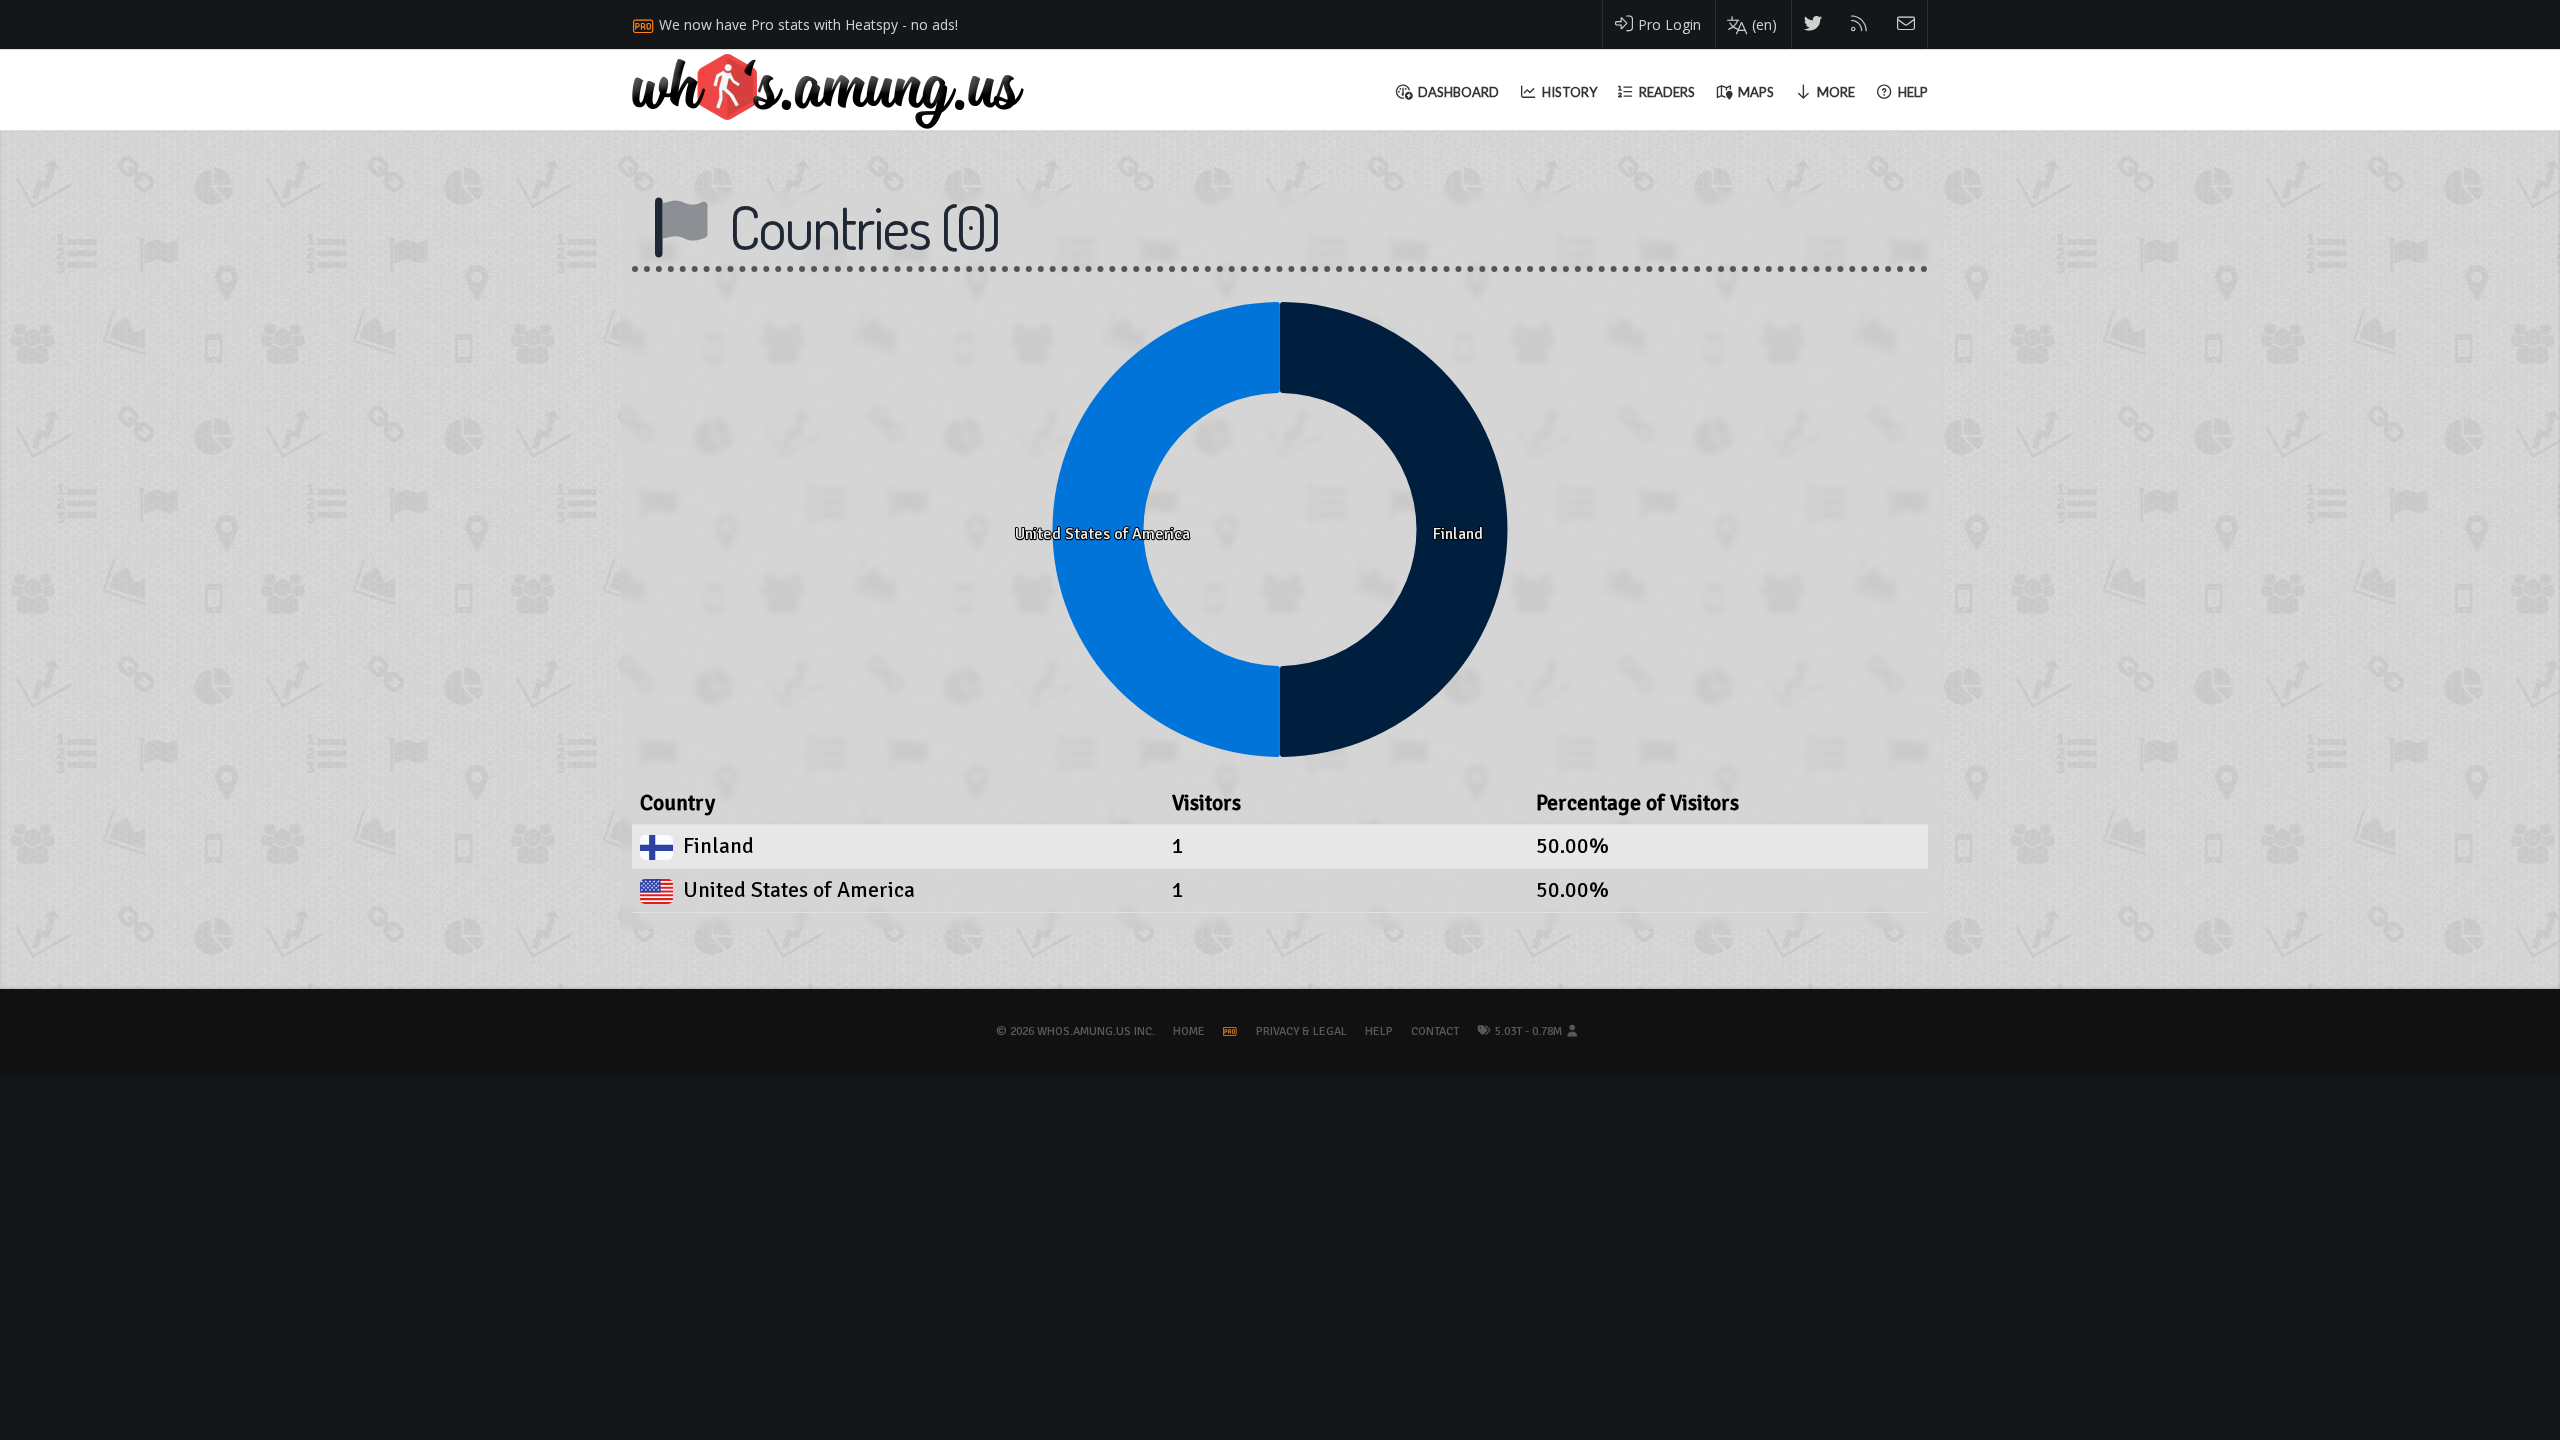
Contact (1435, 1031)
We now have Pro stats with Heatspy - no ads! (808, 24)
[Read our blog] (1859, 24)
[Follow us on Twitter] (1813, 24)
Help (1379, 1031)
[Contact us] (1906, 24)
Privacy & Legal (1301, 1031)
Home (1189, 1031)
